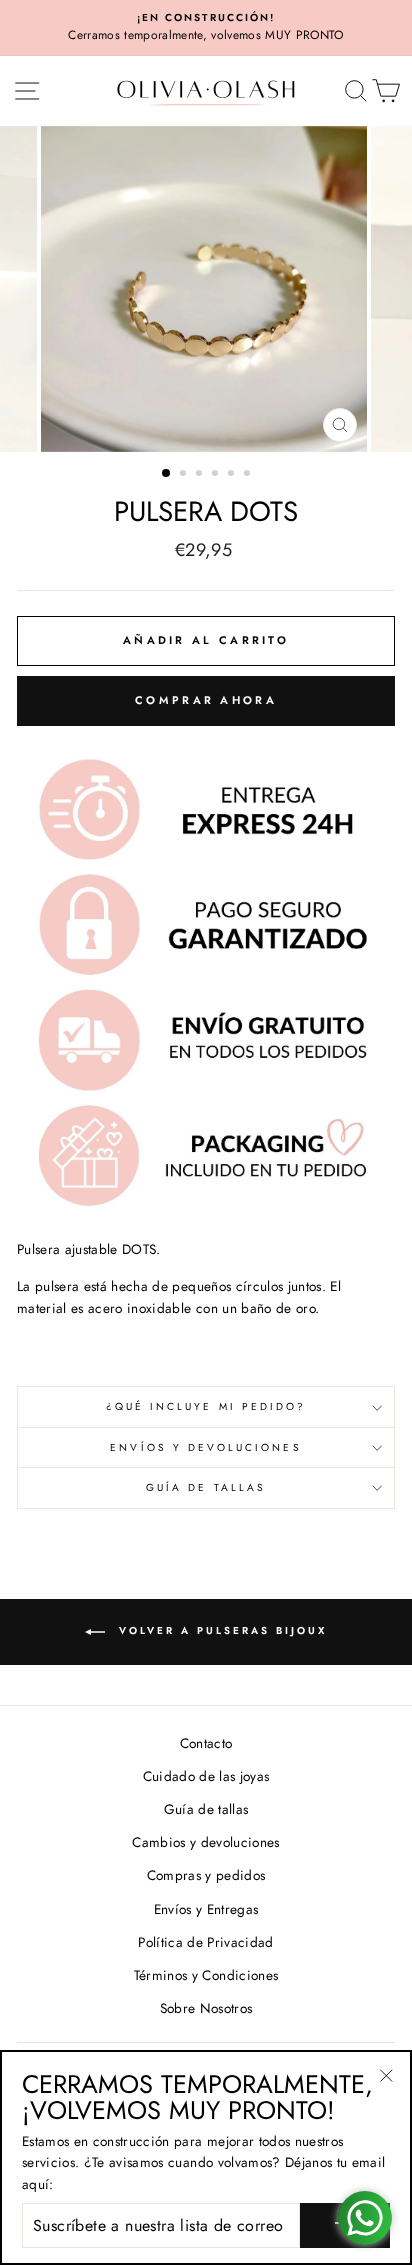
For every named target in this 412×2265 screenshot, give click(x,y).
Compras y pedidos (206, 1875)
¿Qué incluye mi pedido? (206, 1406)
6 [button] (249, 475)
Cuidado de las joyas (206, 1776)
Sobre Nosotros (206, 2008)
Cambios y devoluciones (205, 1842)
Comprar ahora (206, 700)
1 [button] (167, 474)
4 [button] (217, 475)
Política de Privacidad (205, 1942)
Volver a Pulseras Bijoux (220, 1631)
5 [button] (233, 475)
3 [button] (201, 475)
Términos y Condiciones (206, 1975)
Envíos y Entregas (206, 1909)
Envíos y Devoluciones (205, 1447)
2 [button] (185, 475)
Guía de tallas (206, 1487)
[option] (206, 28)
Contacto (206, 1743)
